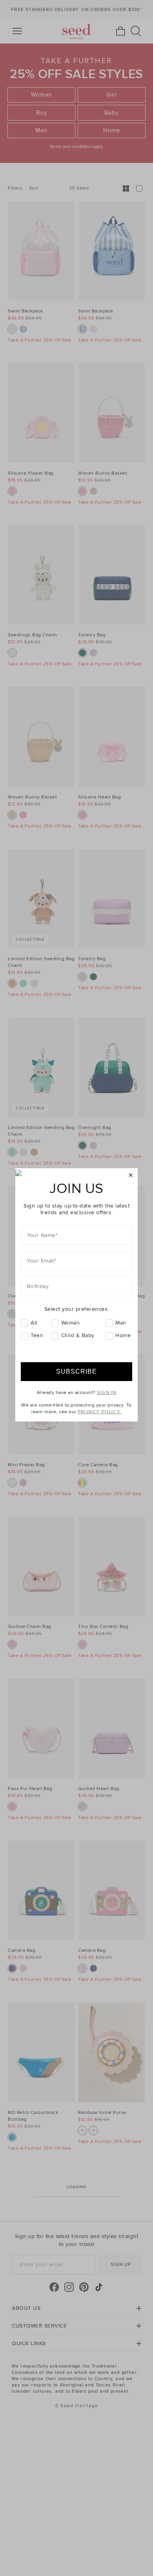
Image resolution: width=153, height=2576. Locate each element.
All (34, 1323)
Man (121, 1323)
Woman (71, 1323)
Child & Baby (78, 1335)
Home (123, 1335)
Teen (37, 1335)
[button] (131, 1176)
